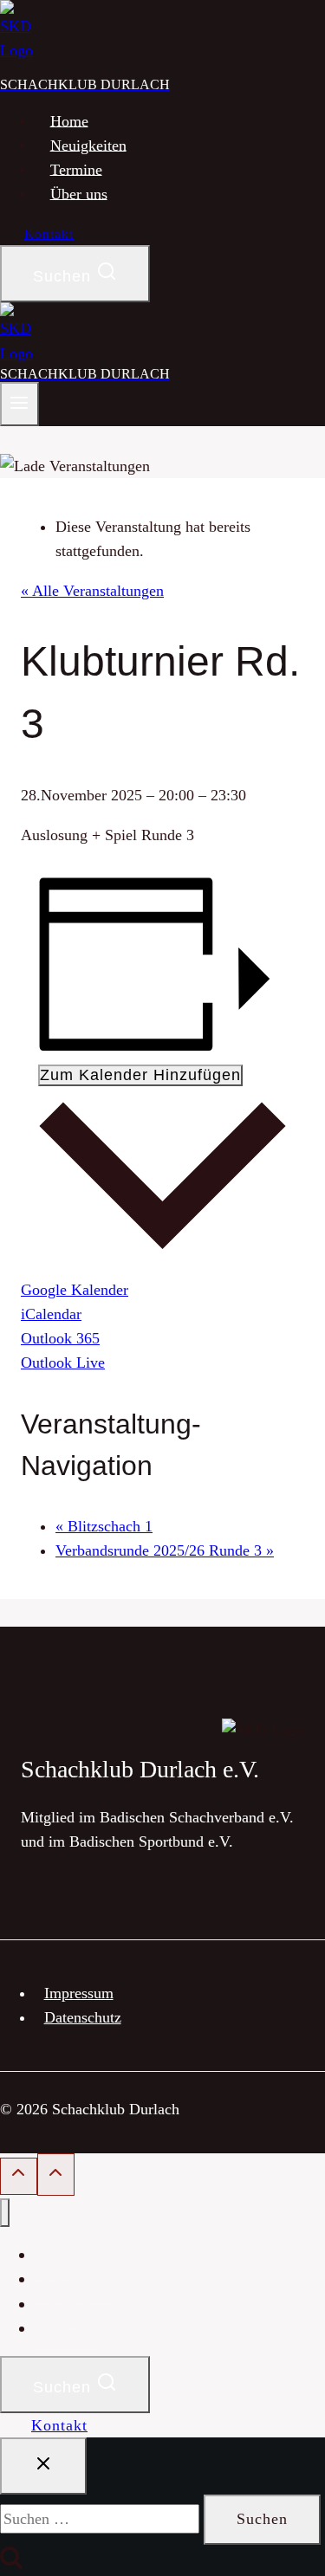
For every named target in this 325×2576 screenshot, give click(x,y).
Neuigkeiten (88, 145)
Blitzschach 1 (104, 1526)
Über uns (79, 193)
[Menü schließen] (5, 2213)
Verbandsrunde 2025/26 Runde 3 (165, 1550)
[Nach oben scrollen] (19, 2176)
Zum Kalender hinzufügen (140, 1075)
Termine (76, 169)
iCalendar (51, 1314)
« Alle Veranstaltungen (92, 591)
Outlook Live (63, 1362)
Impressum (79, 1993)
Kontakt (49, 234)
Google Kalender (75, 1290)
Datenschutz (83, 2017)
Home (69, 120)
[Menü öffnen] (19, 404)
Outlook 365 (60, 1338)
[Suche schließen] (43, 2466)
